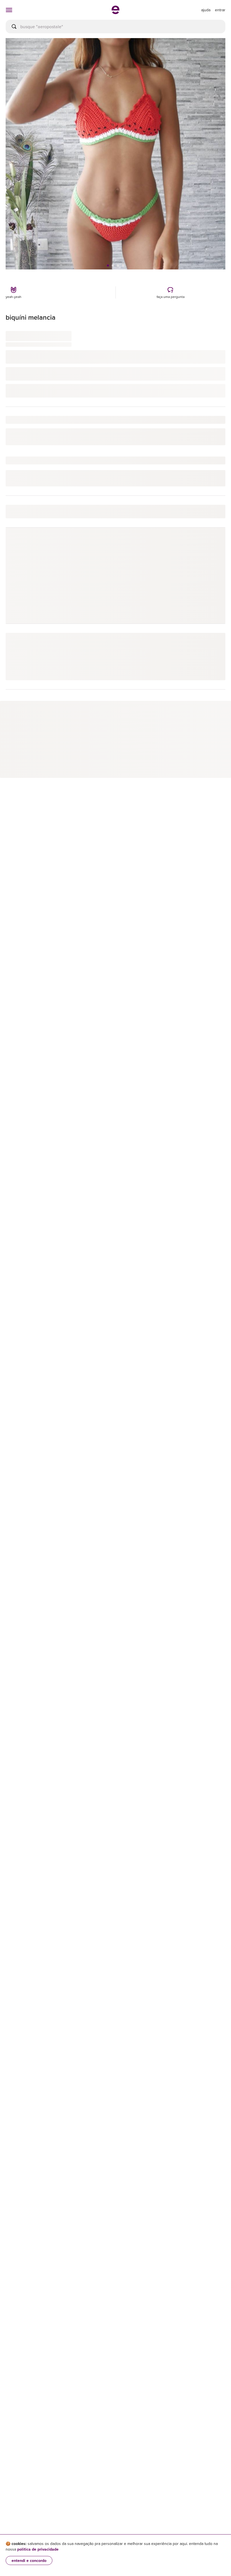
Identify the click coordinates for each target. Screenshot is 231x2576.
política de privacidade (38, 2549)
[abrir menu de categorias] (9, 10)
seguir (213, 544)
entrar (220, 10)
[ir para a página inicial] (115, 12)
